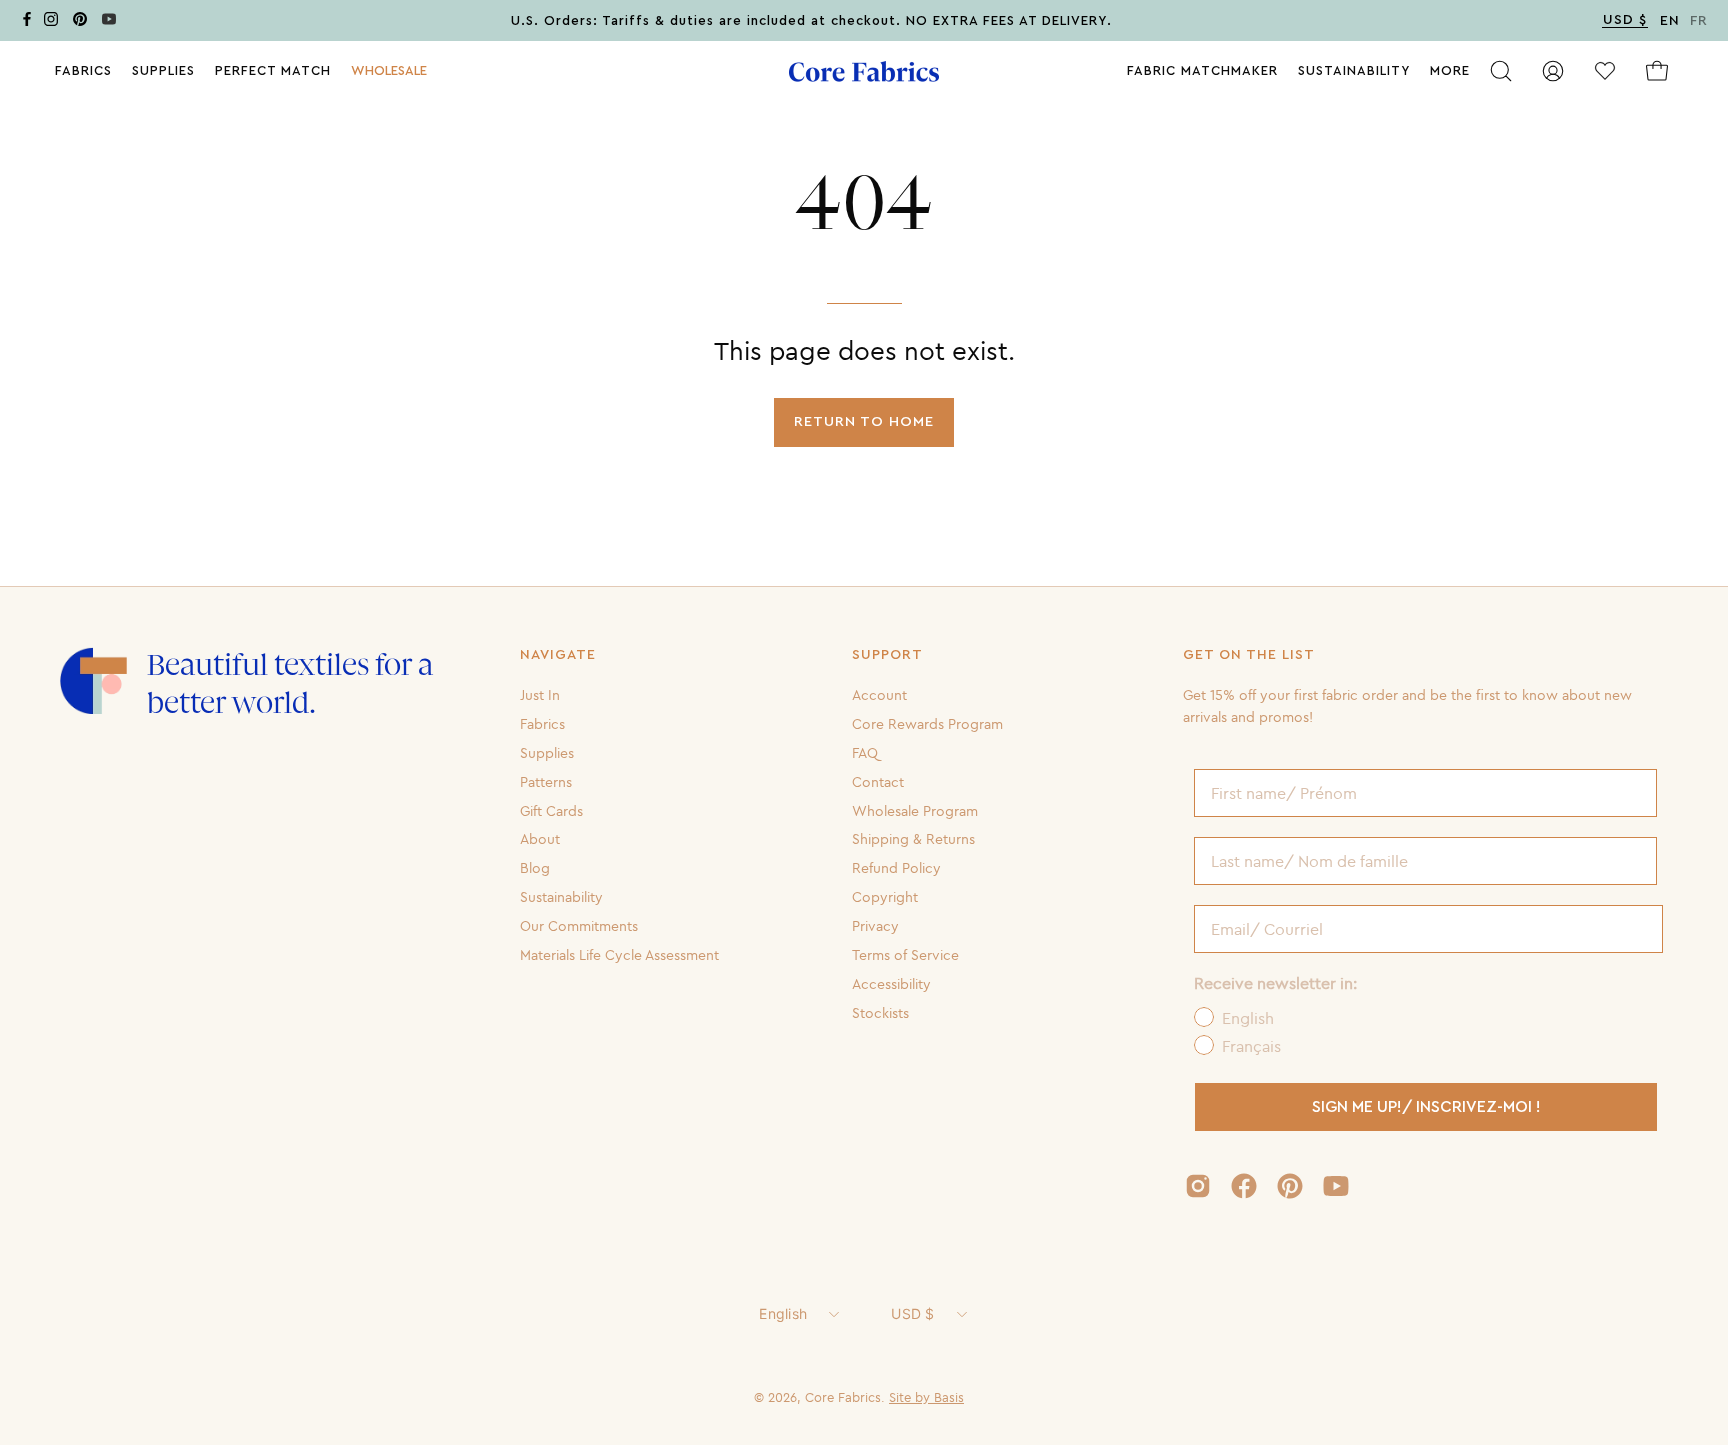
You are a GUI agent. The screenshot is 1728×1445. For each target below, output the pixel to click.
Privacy (875, 926)
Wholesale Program (915, 810)
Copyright (885, 897)
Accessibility (891, 984)
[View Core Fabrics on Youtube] (1336, 1186)
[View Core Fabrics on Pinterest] (1290, 1186)
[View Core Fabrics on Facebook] (1244, 1186)
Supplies (547, 753)
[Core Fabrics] (864, 71)
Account (879, 695)
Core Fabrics (843, 1397)
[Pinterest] (80, 22)
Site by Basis (926, 1397)
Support (887, 655)
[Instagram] (51, 22)
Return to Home (864, 421)
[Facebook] (27, 22)
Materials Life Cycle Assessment (619, 955)
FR (1699, 21)
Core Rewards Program (927, 724)
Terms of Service (905, 955)
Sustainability (561, 897)
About (540, 839)
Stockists (880, 1012)
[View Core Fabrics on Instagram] (1198, 1186)
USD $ (912, 1313)
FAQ (865, 753)
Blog (535, 868)
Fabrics (542, 724)
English (783, 1313)
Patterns (546, 781)
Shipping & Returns (913, 839)
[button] (389, 71)
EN (1670, 21)
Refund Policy (896, 868)
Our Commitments (579, 926)
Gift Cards (551, 810)
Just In (540, 695)
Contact (878, 781)
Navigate (558, 655)
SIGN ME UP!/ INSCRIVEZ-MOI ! (1426, 1107)
